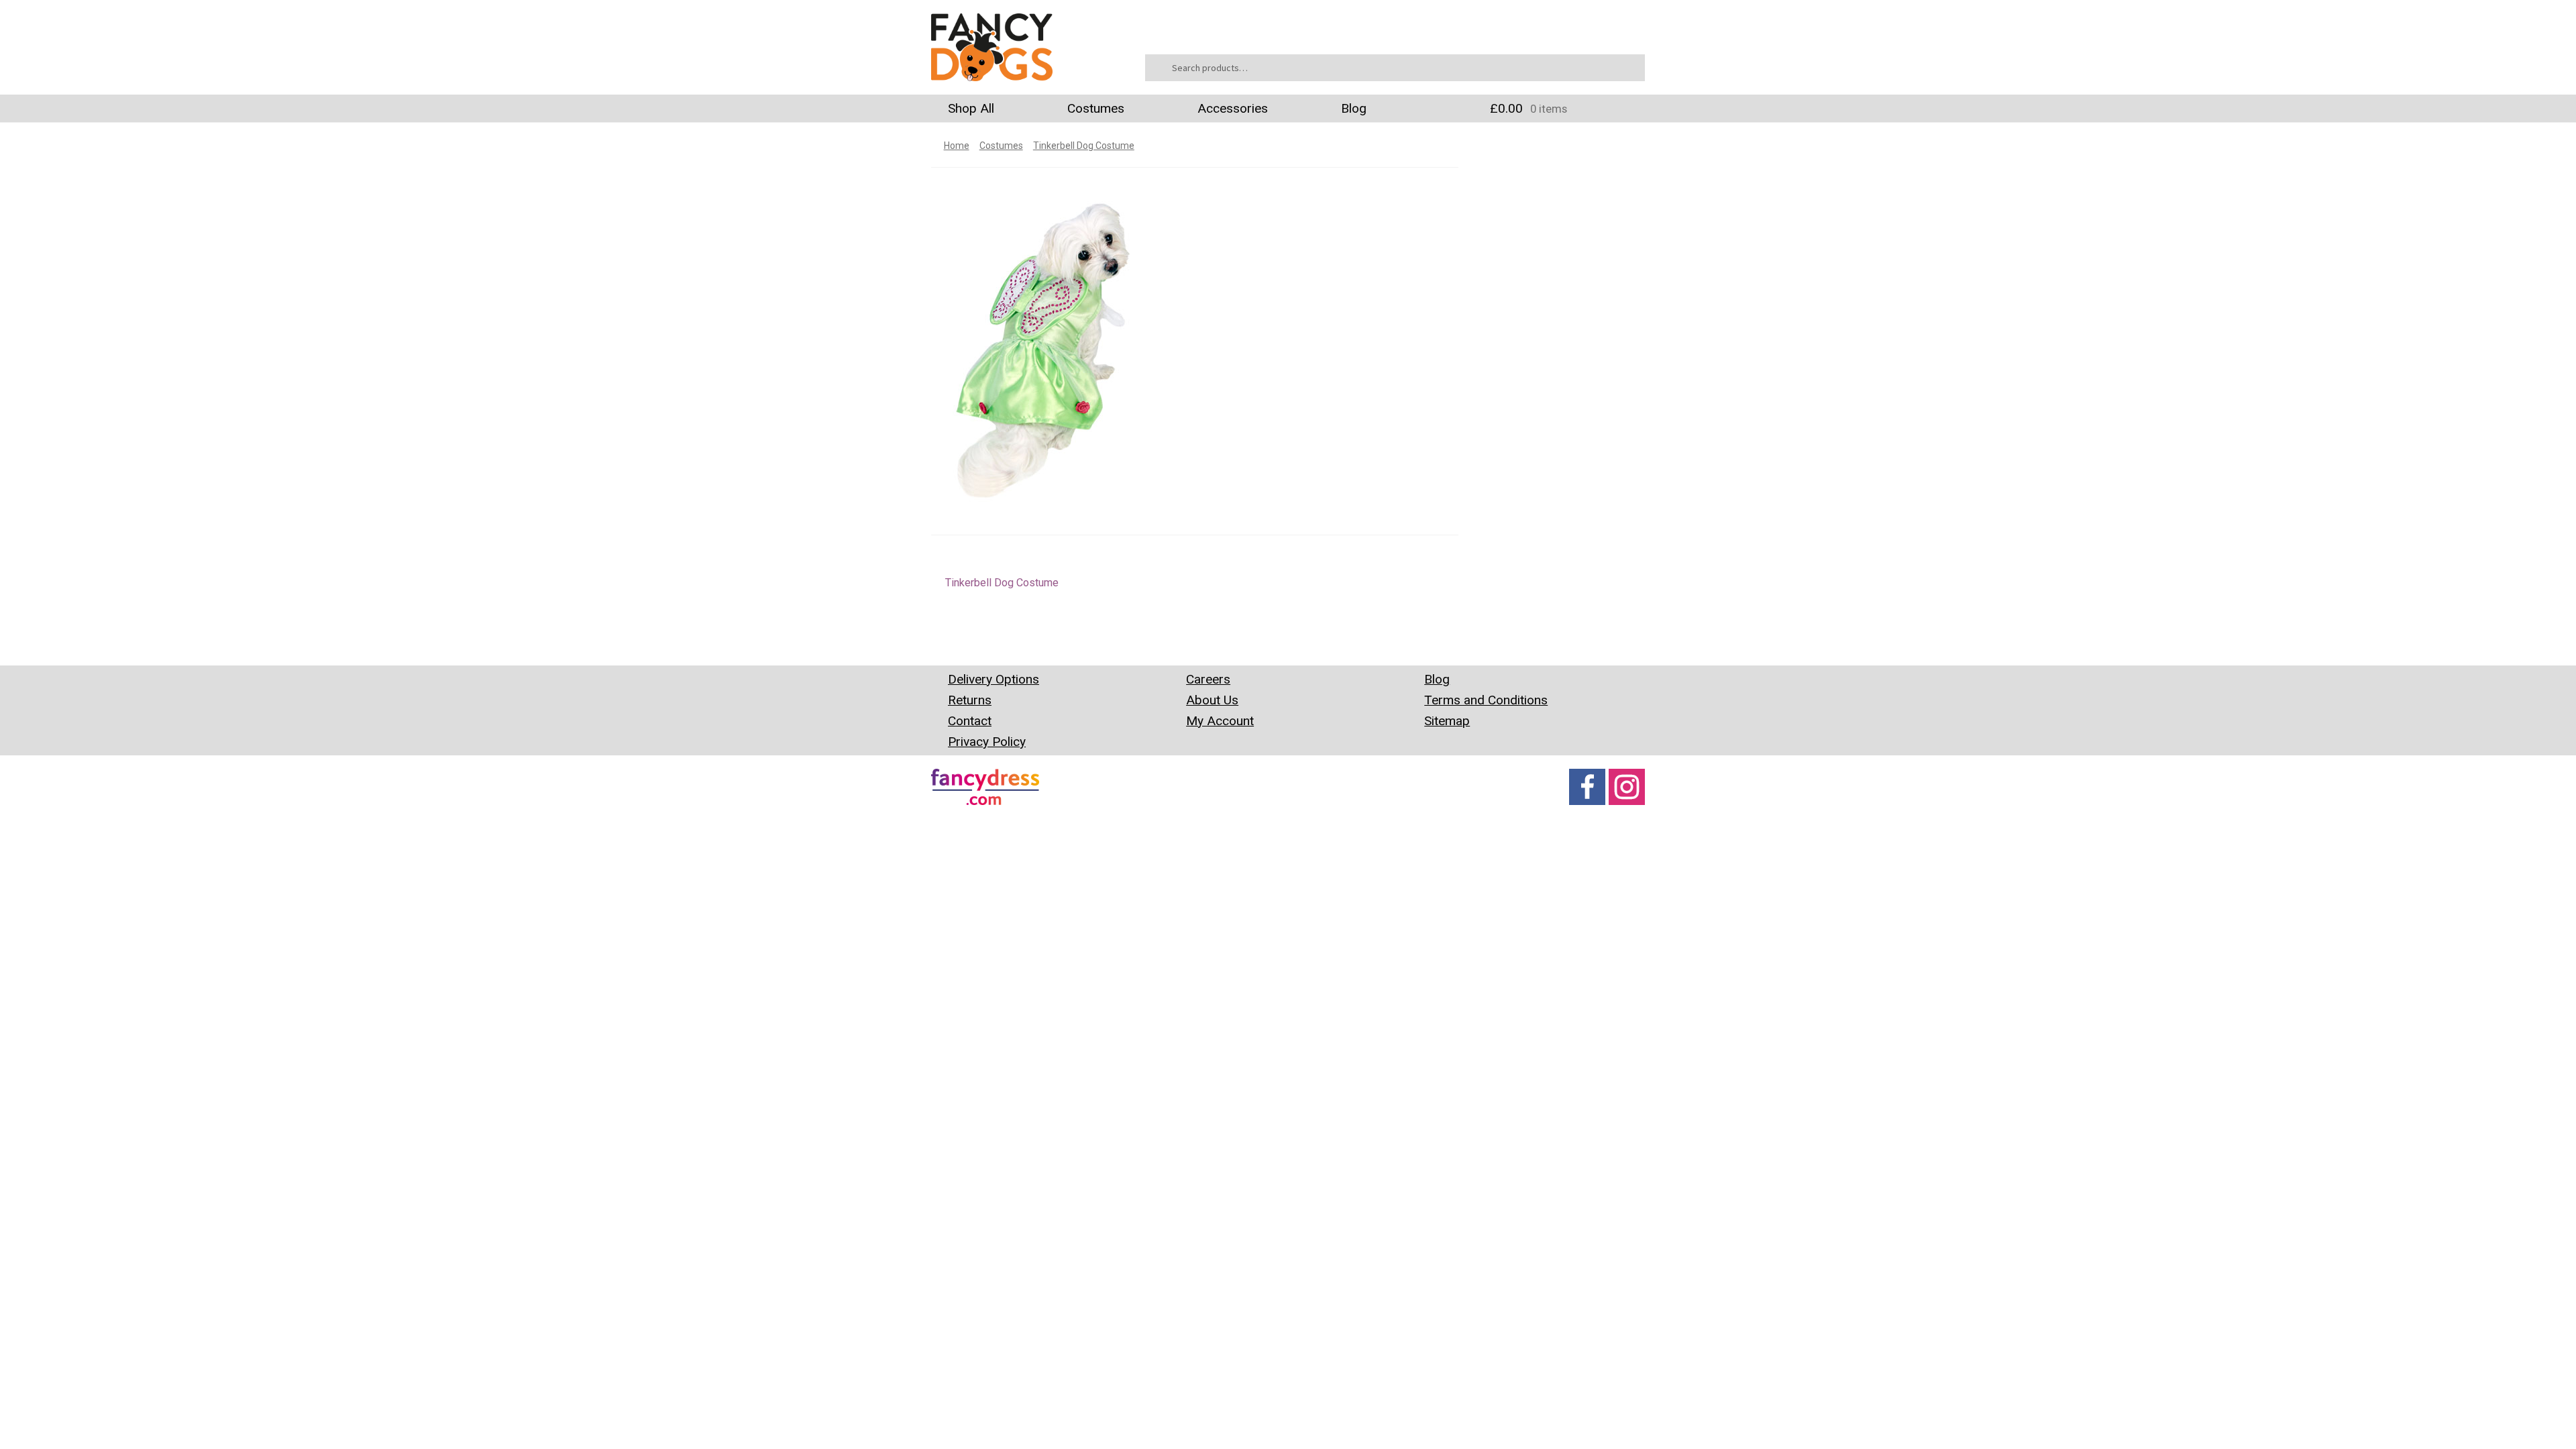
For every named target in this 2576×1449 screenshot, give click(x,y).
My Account (1220, 721)
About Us (1212, 700)
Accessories (1233, 108)
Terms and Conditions (1486, 700)
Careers (1208, 679)
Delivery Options (994, 679)
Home (957, 146)
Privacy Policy (987, 742)
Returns (970, 700)
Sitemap (1447, 721)
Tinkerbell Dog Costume (1084, 146)
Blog (1354, 108)
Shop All (971, 108)
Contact (970, 721)
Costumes (1096, 108)
